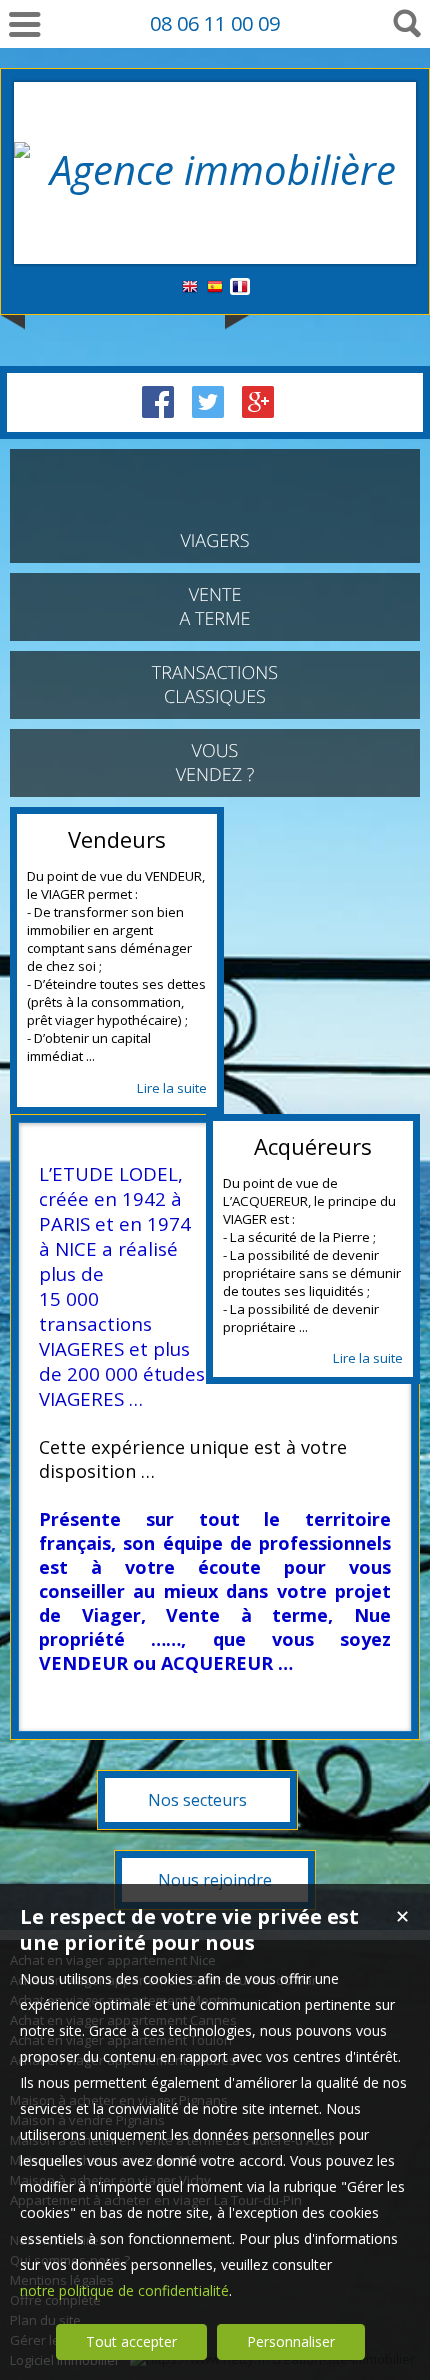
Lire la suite (172, 1088)
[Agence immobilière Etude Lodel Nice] (215, 224)
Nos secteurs (197, 1800)
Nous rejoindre (215, 1880)
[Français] (240, 287)
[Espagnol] (215, 287)
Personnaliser (291, 2341)
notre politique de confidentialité (124, 2290)
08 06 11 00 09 (215, 23)
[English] (190, 287)
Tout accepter (131, 2341)
